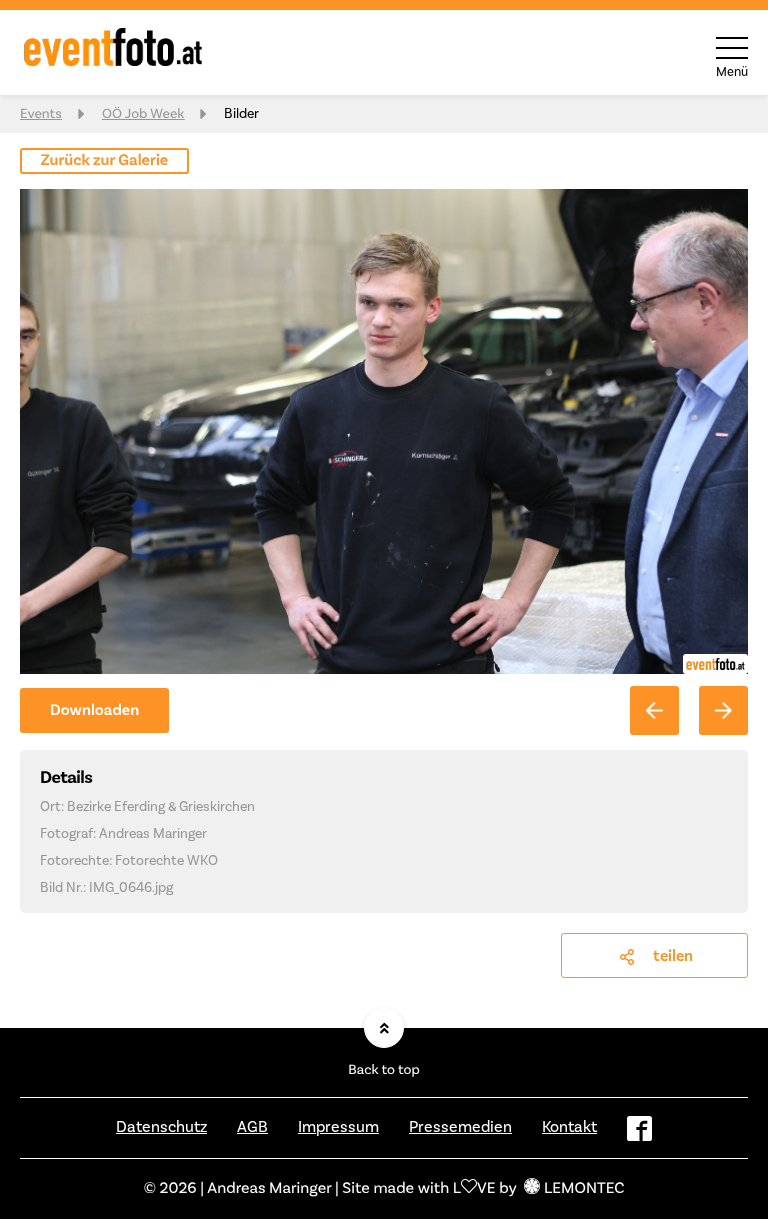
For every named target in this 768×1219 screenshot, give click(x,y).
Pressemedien (460, 1127)
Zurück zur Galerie (105, 161)
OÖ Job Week (143, 114)
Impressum (338, 1127)
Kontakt (569, 1127)
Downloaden (94, 711)
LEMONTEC (584, 1189)
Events (41, 114)
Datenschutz (161, 1127)
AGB (252, 1127)
